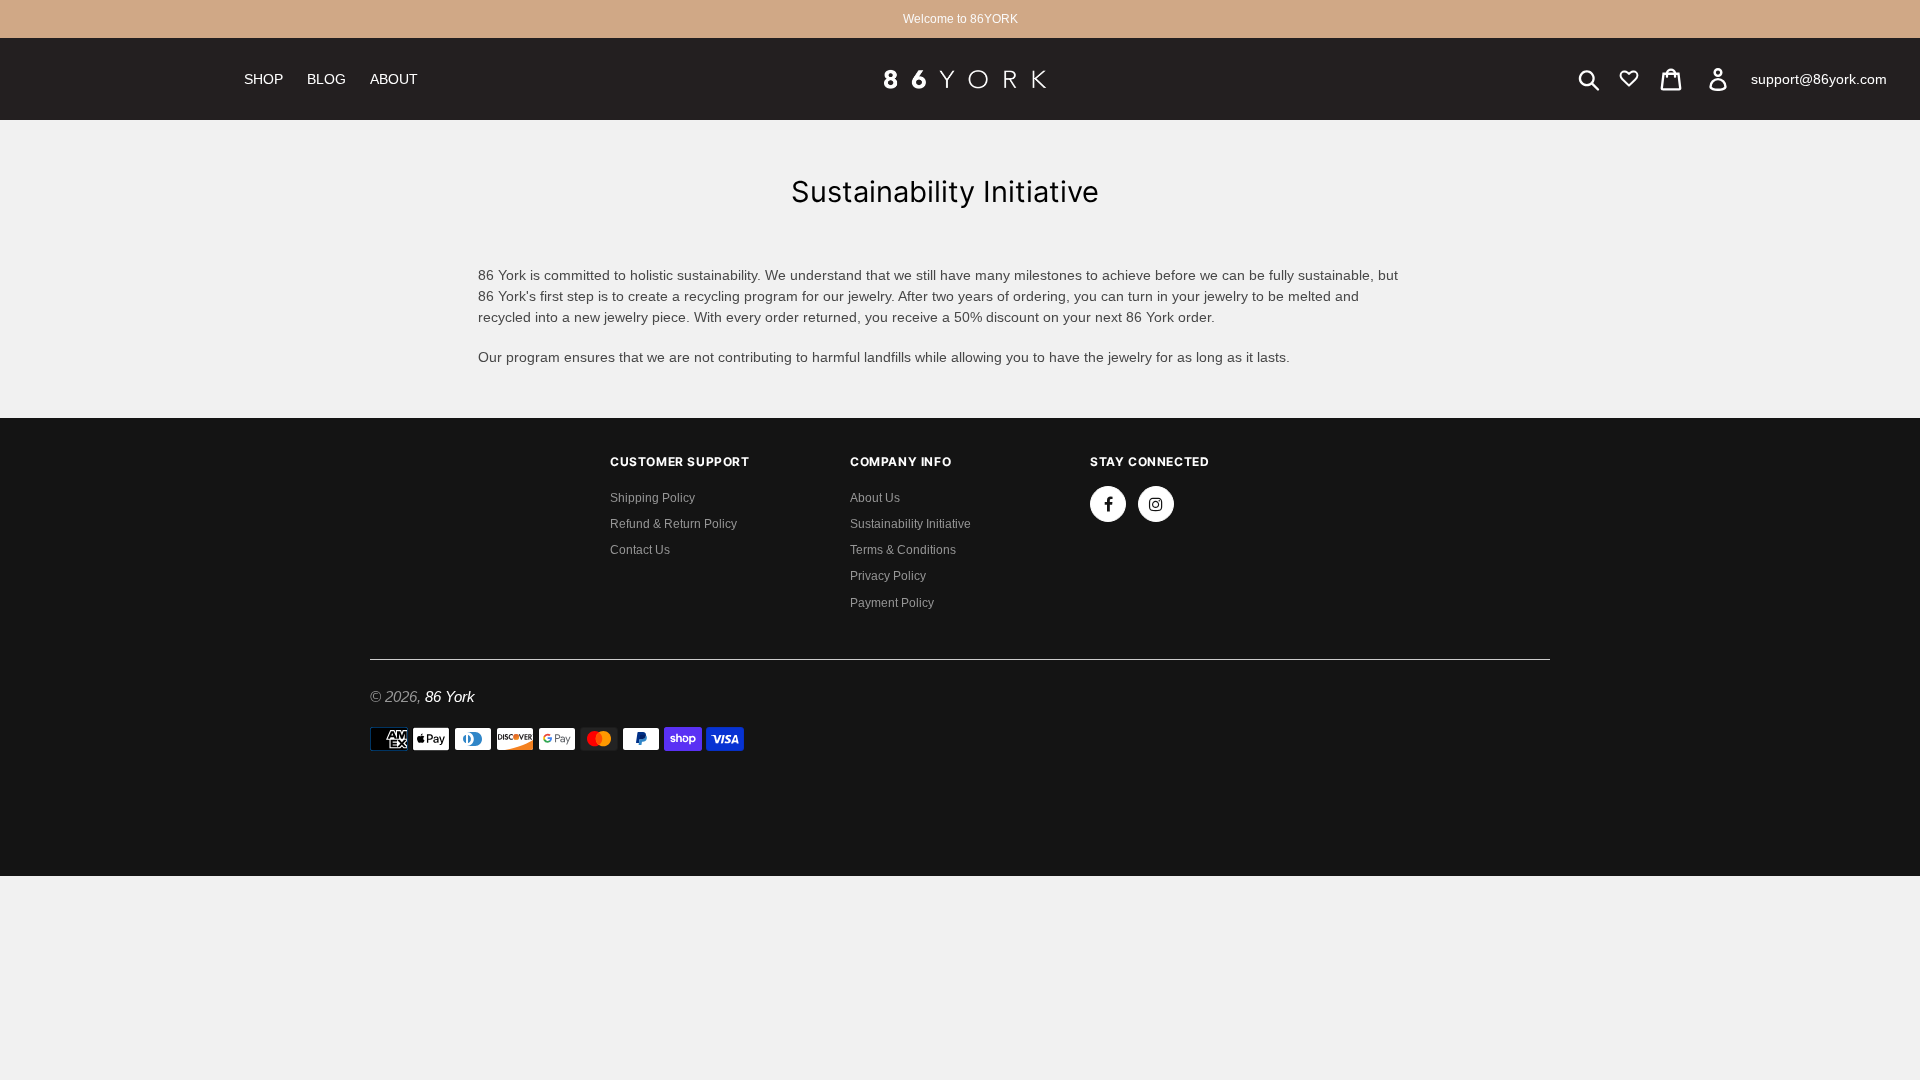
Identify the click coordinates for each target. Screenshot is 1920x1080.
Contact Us (640, 550)
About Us (875, 498)
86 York (450, 696)
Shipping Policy (652, 498)
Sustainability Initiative (910, 524)
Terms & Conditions (903, 550)
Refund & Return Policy (673, 524)
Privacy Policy (888, 576)
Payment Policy (892, 603)
